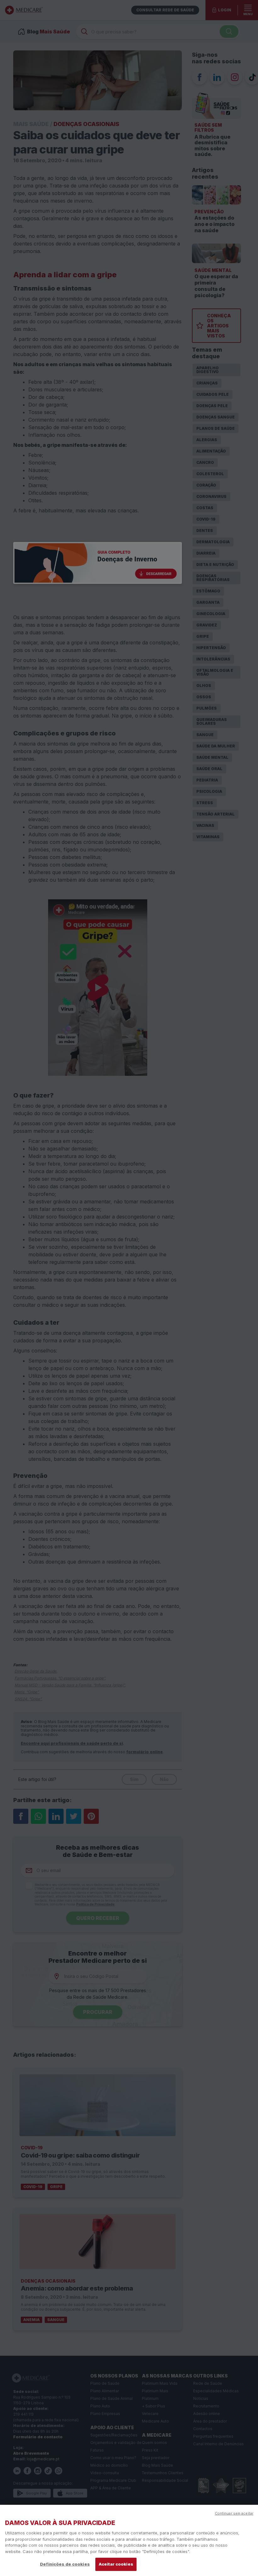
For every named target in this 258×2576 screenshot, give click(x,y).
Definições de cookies (65, 2564)
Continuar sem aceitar (234, 2513)
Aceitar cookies (116, 2564)
